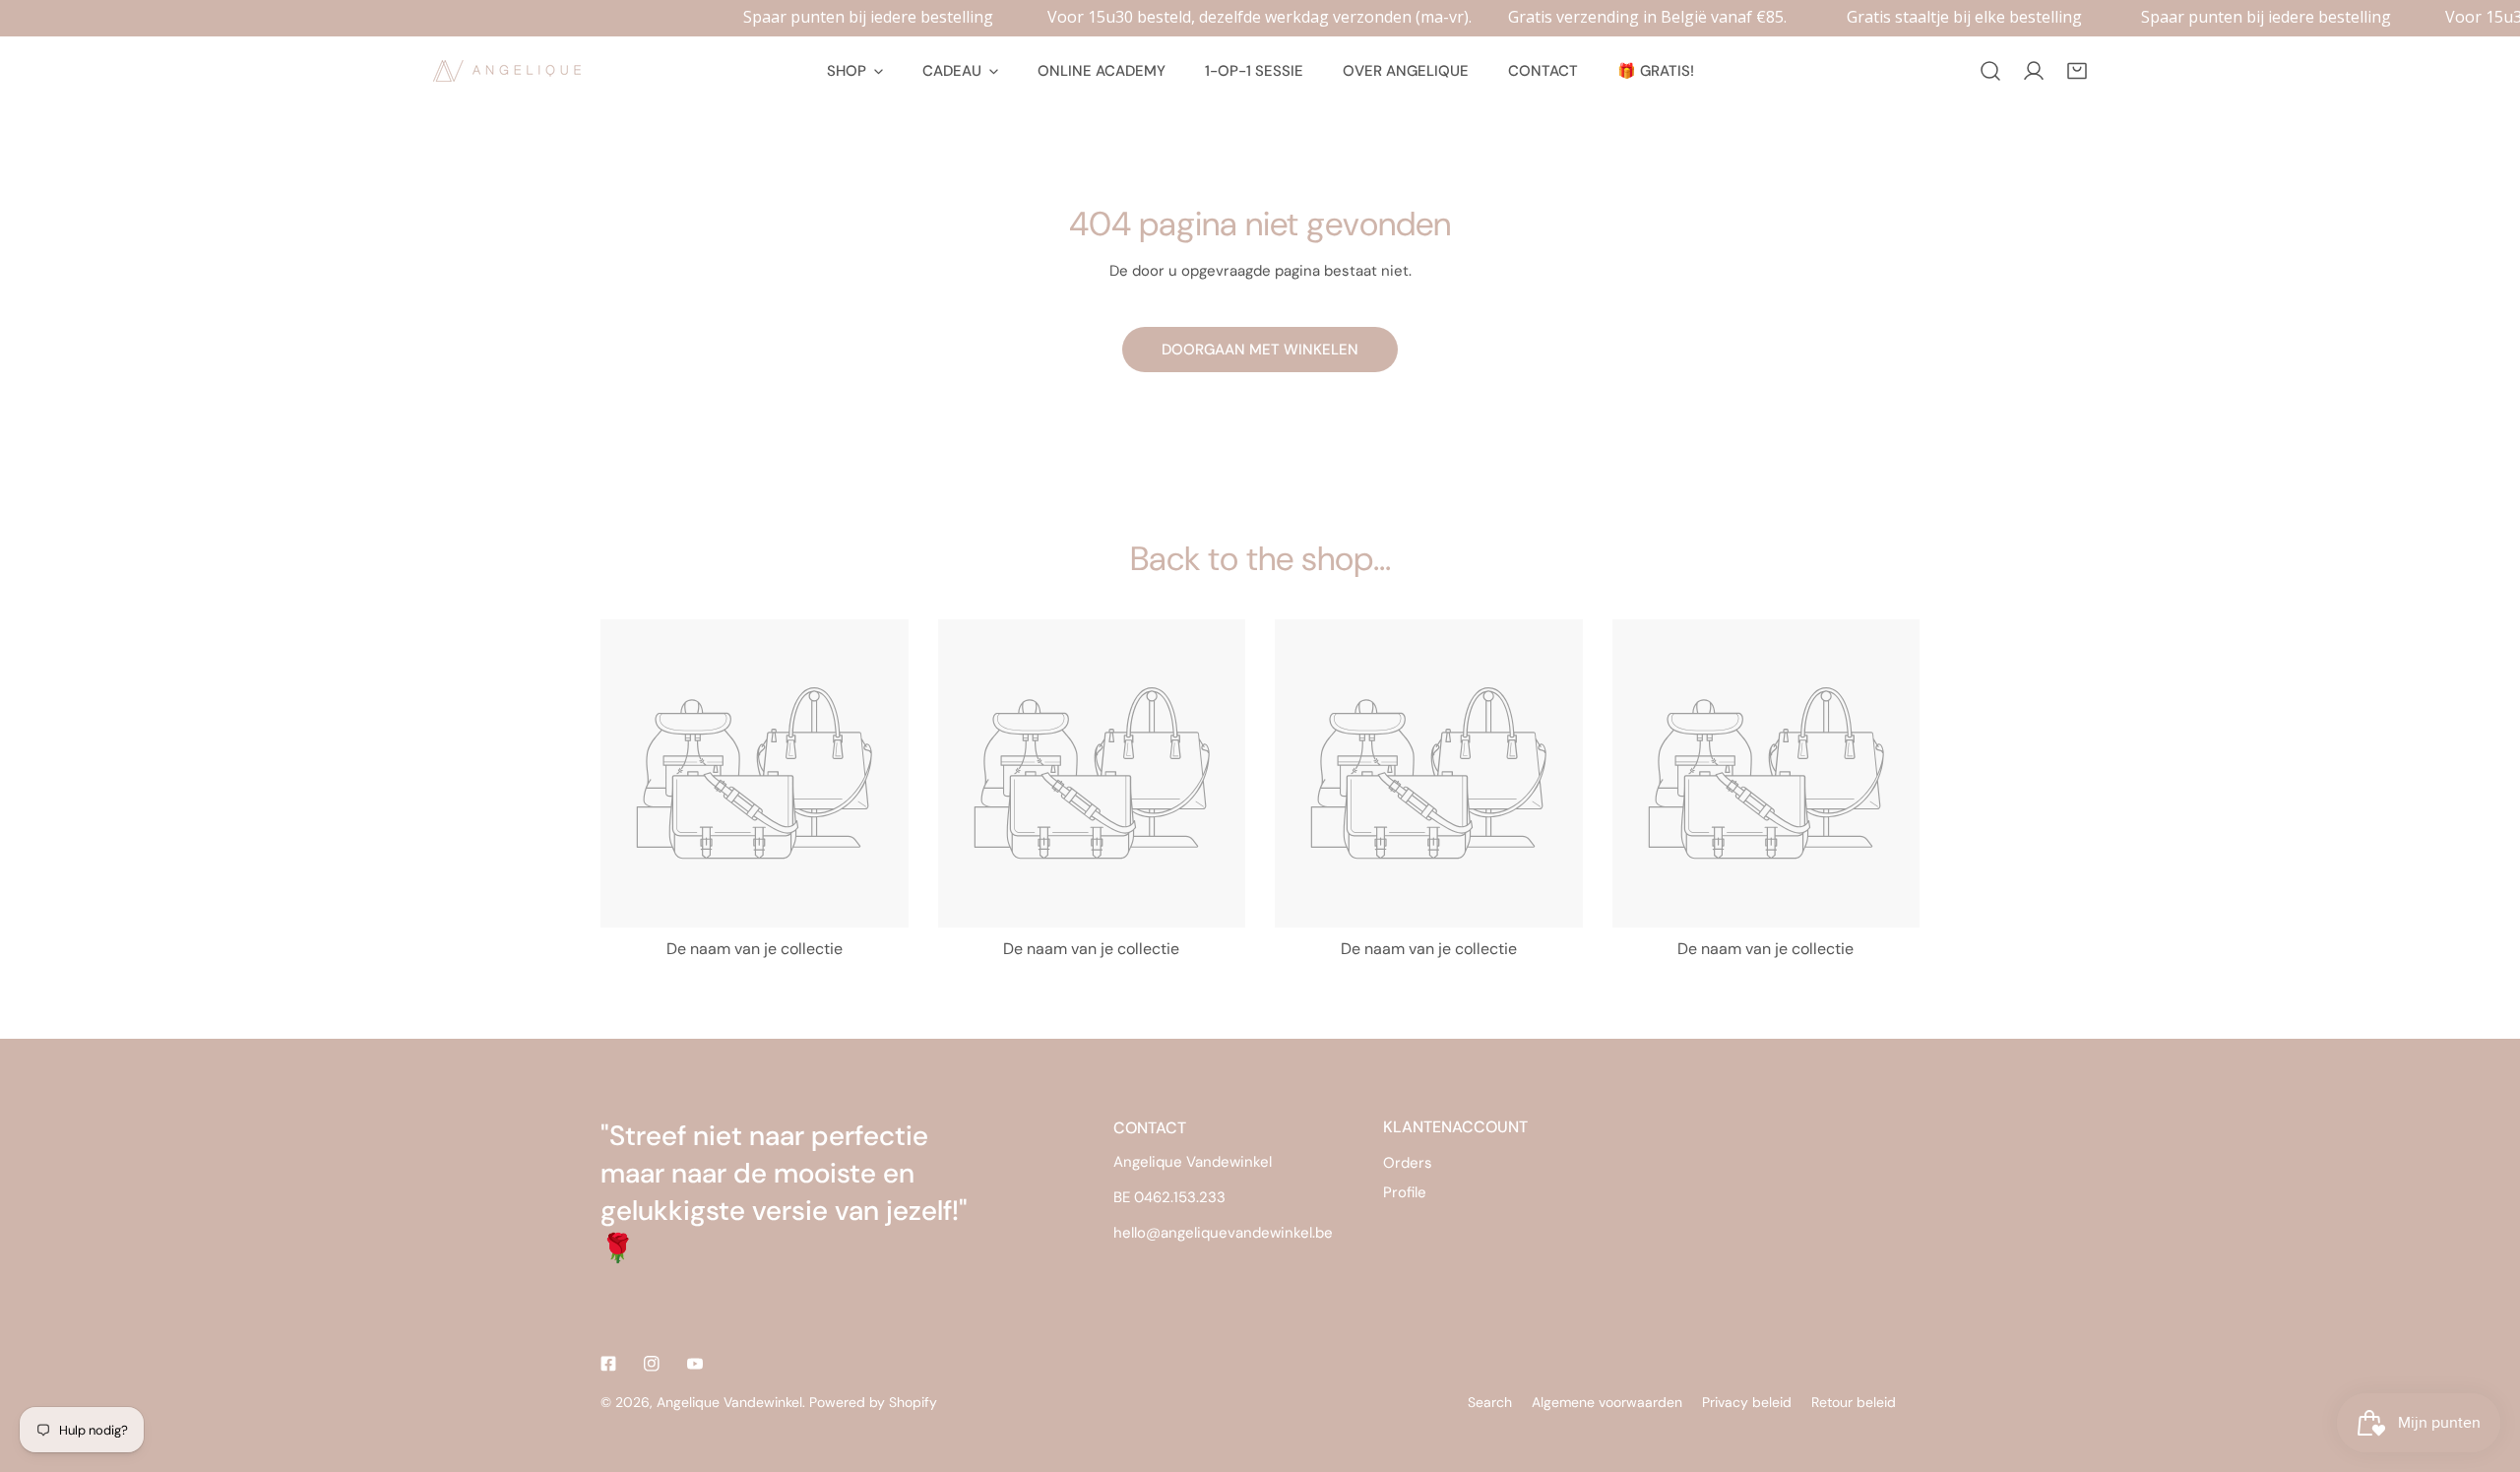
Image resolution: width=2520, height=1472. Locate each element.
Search (1490, 1402)
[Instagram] (652, 1364)
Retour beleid (1854, 1402)
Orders (1408, 1163)
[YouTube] (695, 1364)
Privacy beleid (1747, 1402)
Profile (1405, 1192)
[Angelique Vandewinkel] (507, 71)
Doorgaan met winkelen (1260, 350)
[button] (2077, 71)
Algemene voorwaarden (1607, 1402)
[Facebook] (608, 1364)
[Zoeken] (1990, 71)
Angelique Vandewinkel (729, 1402)
